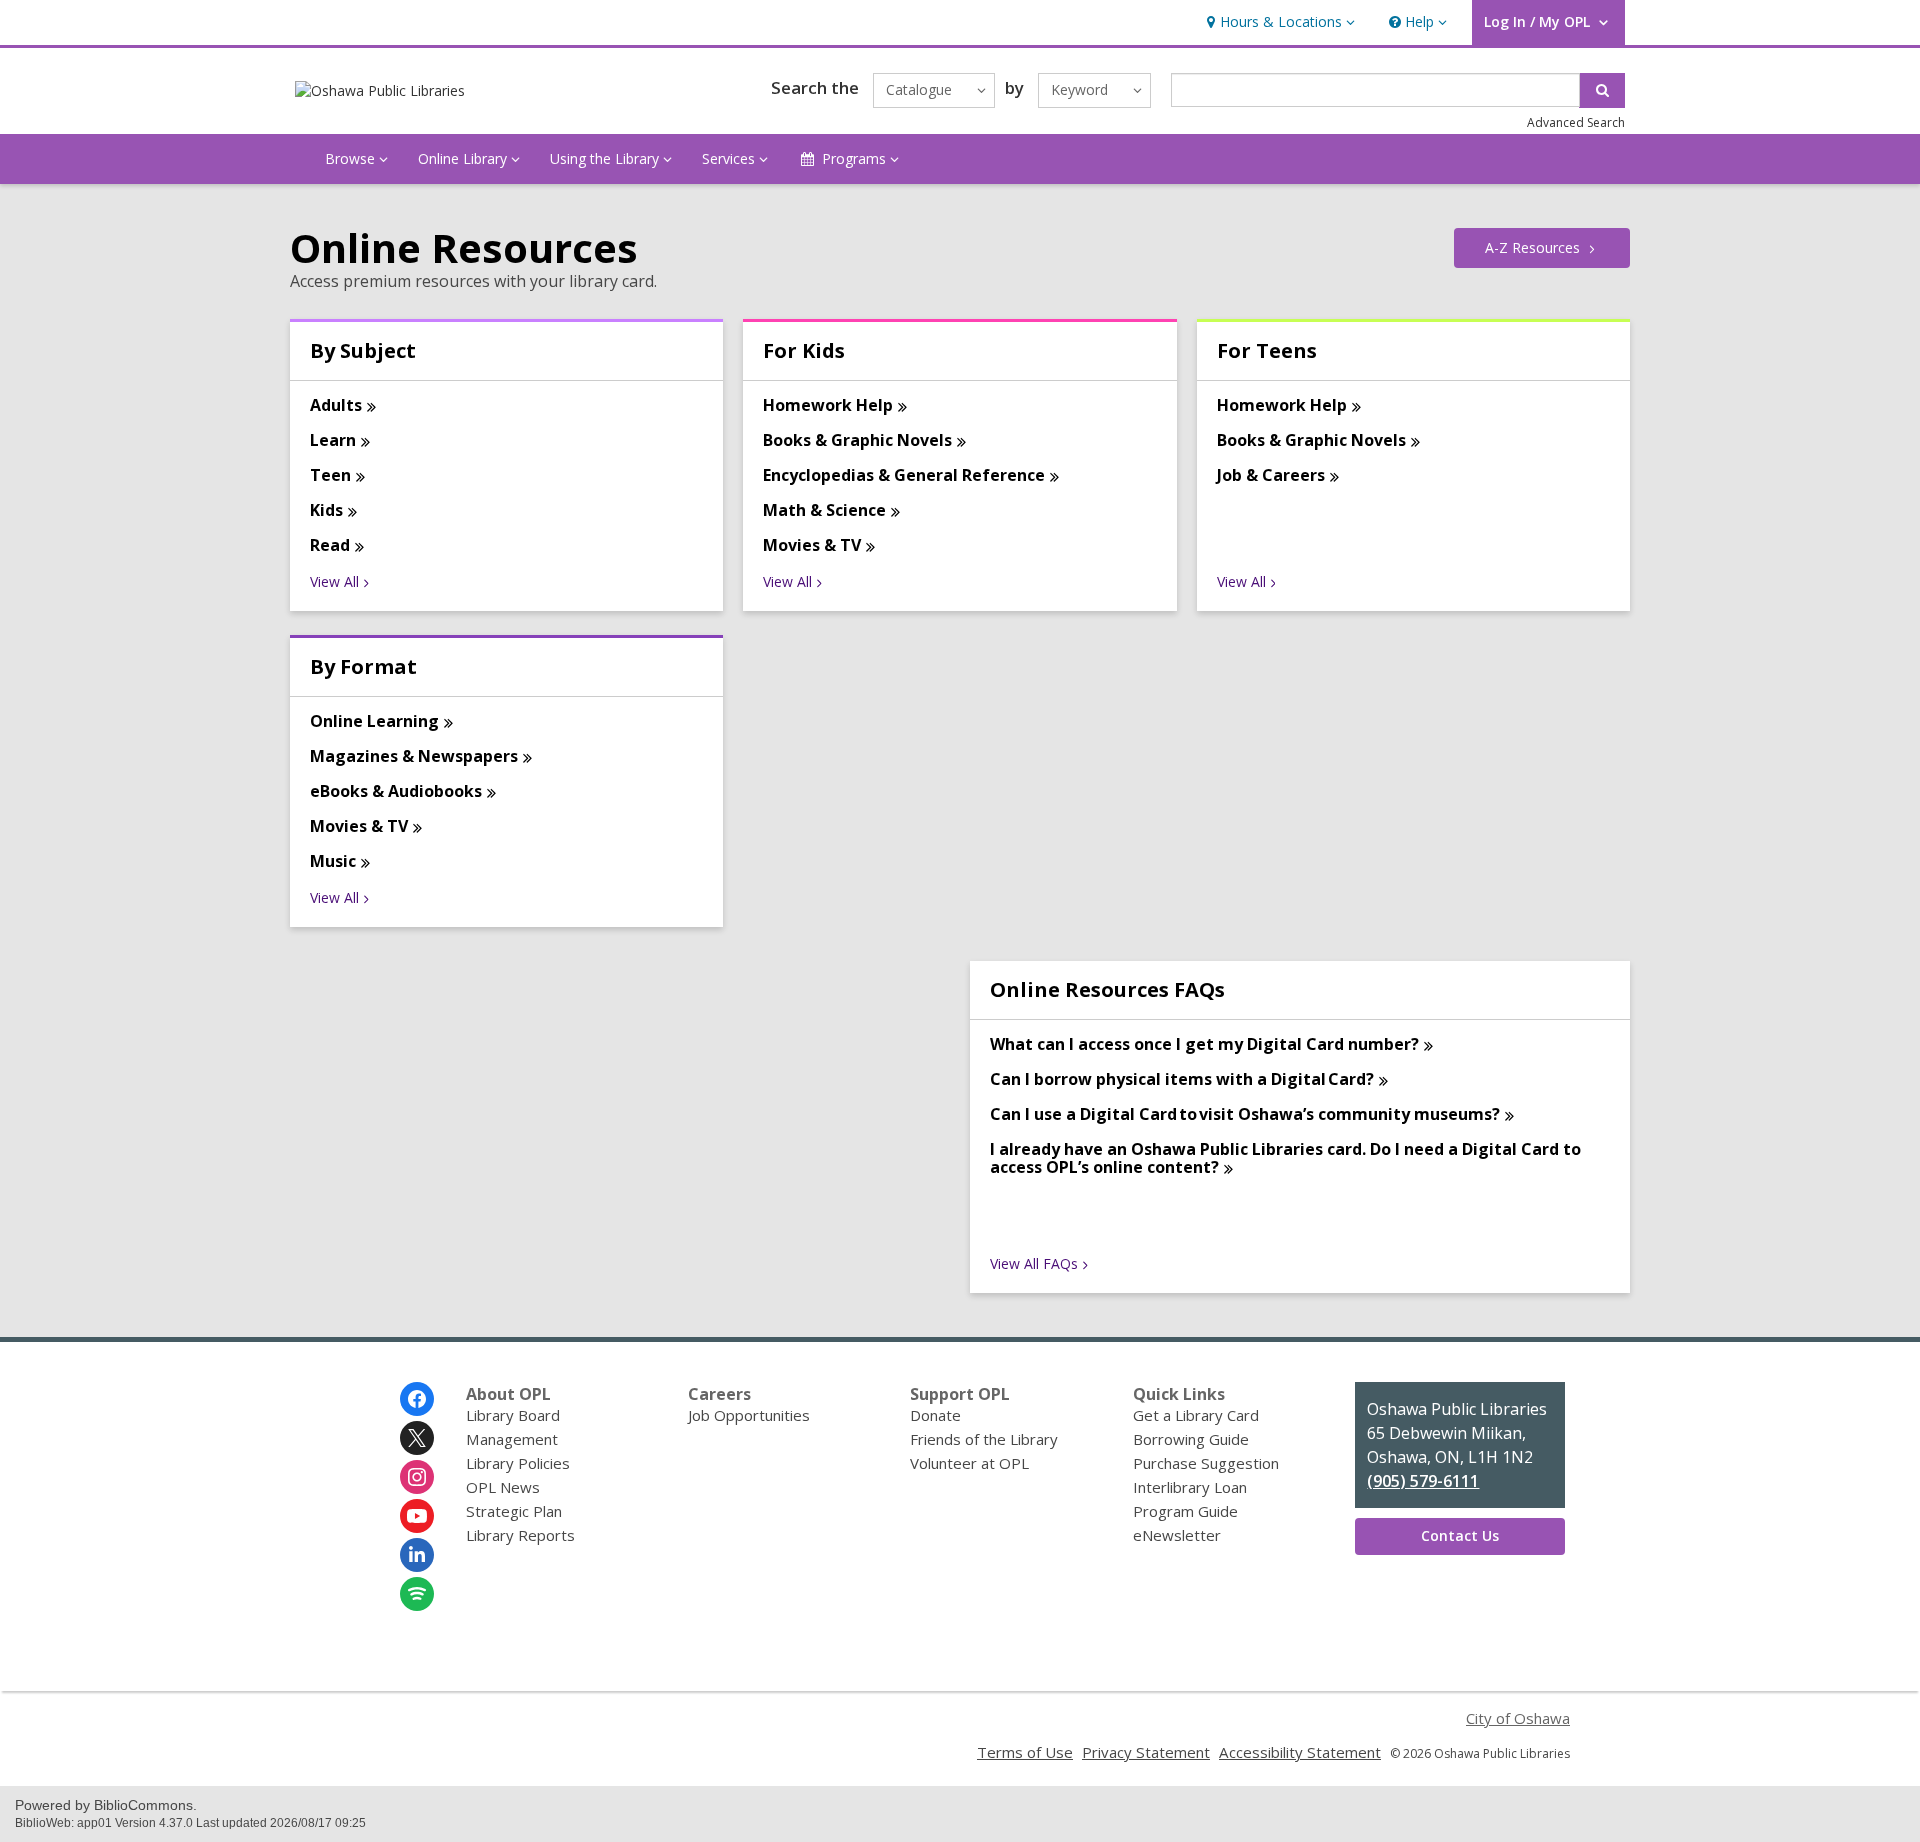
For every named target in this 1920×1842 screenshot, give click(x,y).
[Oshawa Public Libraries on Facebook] (417, 1399)
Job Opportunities (749, 1415)
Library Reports (520, 1535)
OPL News (503, 1487)
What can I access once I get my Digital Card (1204, 1044)
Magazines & (414, 756)
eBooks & (396, 791)
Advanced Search (1576, 122)
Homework (828, 405)
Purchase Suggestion (1206, 1463)
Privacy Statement (1146, 1752)
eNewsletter (1177, 1535)
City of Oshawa (1518, 1718)
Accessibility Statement (1300, 1752)
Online (374, 721)
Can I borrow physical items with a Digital (1182, 1079)
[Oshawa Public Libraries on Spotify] (417, 1594)
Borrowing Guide (1191, 1439)
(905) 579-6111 (1423, 1481)
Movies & (812, 545)
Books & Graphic (857, 440)
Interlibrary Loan (1190, 1487)
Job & (1271, 475)
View (334, 582)
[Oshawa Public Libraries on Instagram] (417, 1477)
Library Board (513, 1415)
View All (1034, 1264)
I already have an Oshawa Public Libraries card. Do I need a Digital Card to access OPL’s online (1285, 1158)
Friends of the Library (984, 1439)
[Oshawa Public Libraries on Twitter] (417, 1438)
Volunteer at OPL (969, 1463)
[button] (1278, 22)
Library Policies (518, 1463)
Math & (824, 510)
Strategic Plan (514, 1511)
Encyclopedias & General (904, 475)
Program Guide (1185, 1511)
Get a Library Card (1196, 1415)
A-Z (1532, 247)
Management (512, 1439)
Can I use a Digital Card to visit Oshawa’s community (1245, 1114)
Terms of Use (1025, 1752)
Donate (935, 1415)
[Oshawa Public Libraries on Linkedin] (417, 1555)
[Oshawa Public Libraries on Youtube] (417, 1516)
